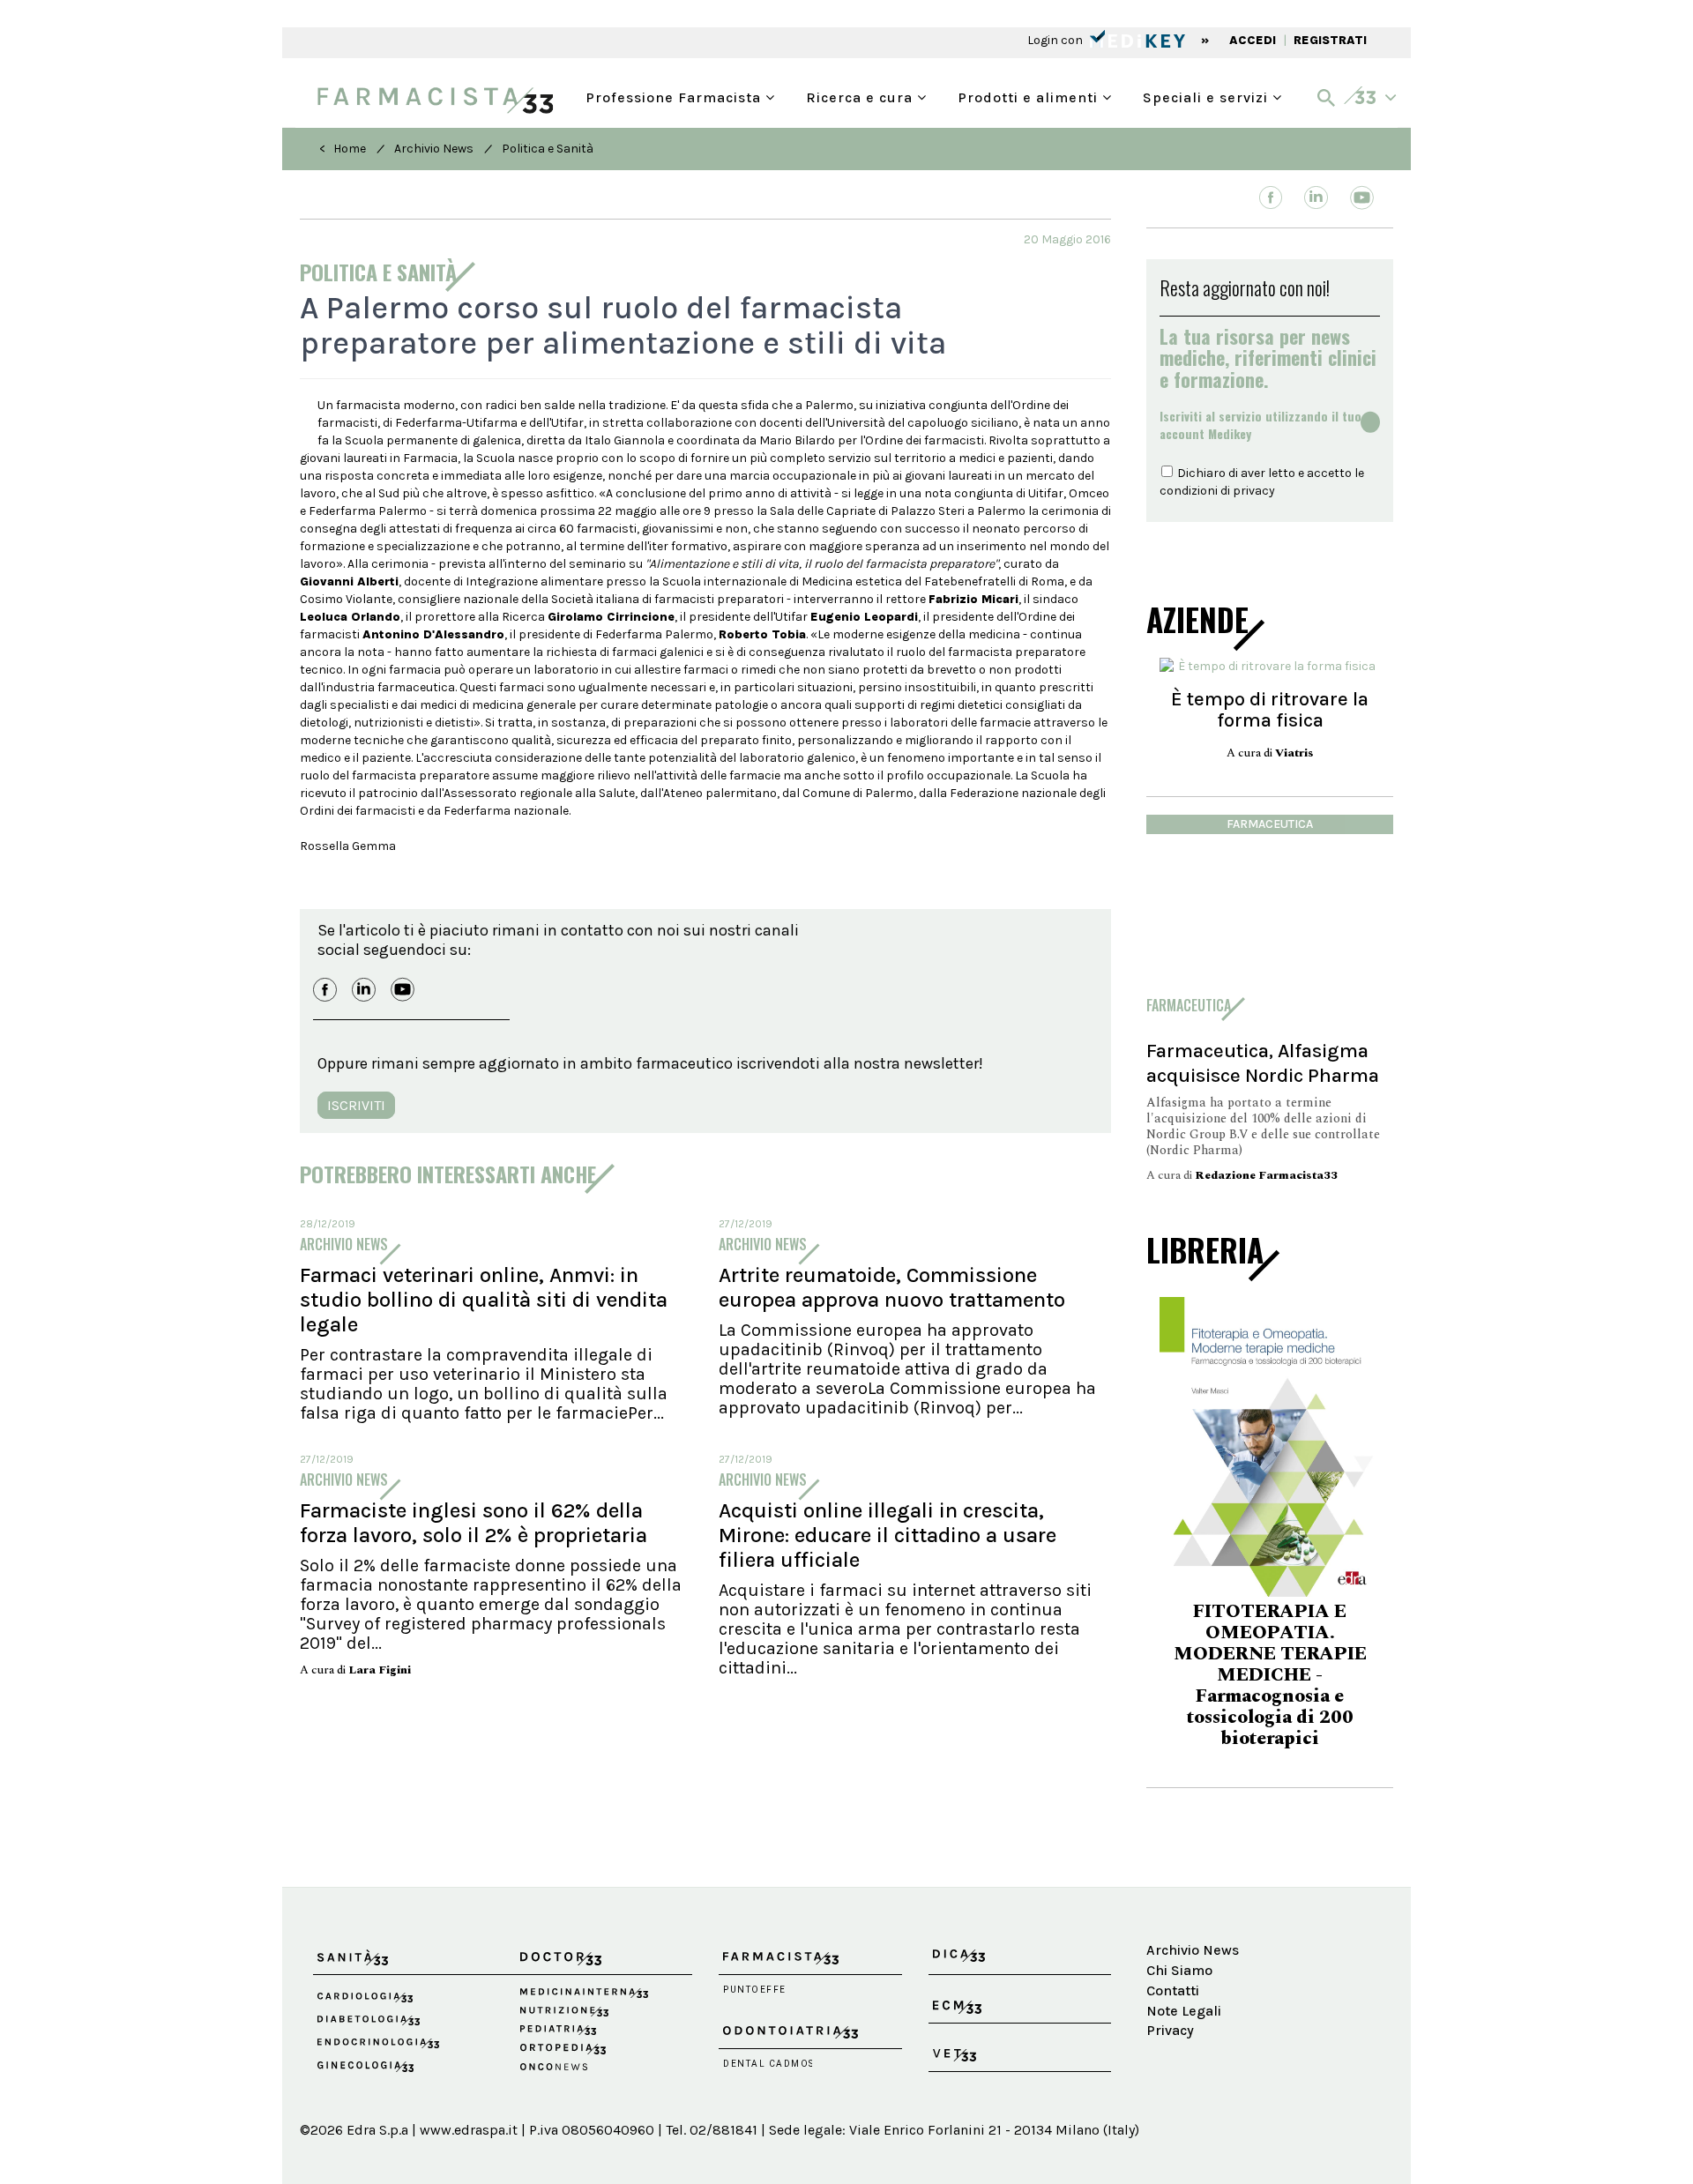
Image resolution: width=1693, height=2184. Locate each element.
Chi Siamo (1179, 1970)
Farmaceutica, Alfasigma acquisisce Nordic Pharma (1263, 1063)
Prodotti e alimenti (1030, 96)
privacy (1254, 491)
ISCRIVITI (356, 1105)
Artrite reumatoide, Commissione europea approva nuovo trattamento (892, 1287)
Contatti (1173, 1990)
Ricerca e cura (861, 96)
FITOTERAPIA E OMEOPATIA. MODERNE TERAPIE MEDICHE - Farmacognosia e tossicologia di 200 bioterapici (1270, 1675)
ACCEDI (1253, 40)
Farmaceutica (1270, 824)
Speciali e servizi (1208, 96)
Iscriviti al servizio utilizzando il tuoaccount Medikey (1260, 425)
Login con (1056, 40)
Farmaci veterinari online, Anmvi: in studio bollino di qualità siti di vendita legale (484, 1300)
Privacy (1170, 2030)
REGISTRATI (1330, 40)
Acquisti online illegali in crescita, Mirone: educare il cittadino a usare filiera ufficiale (888, 1535)
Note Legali (1184, 2011)
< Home (343, 149)
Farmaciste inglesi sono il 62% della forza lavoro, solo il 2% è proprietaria (474, 1523)
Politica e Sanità (548, 149)
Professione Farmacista (675, 96)
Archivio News (434, 149)
